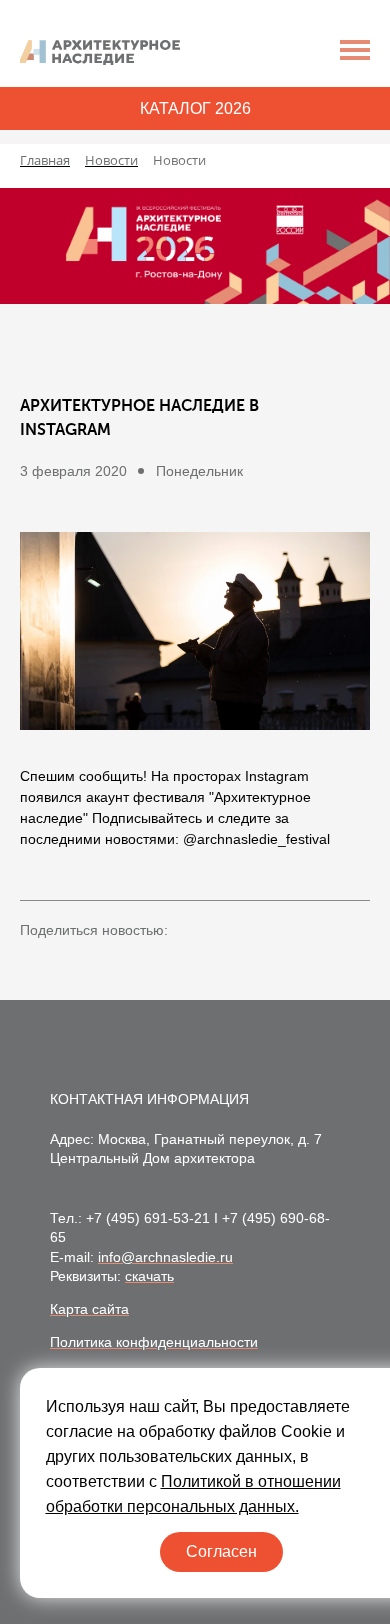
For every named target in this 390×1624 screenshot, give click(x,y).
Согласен (221, 1551)
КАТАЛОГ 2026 (195, 108)
